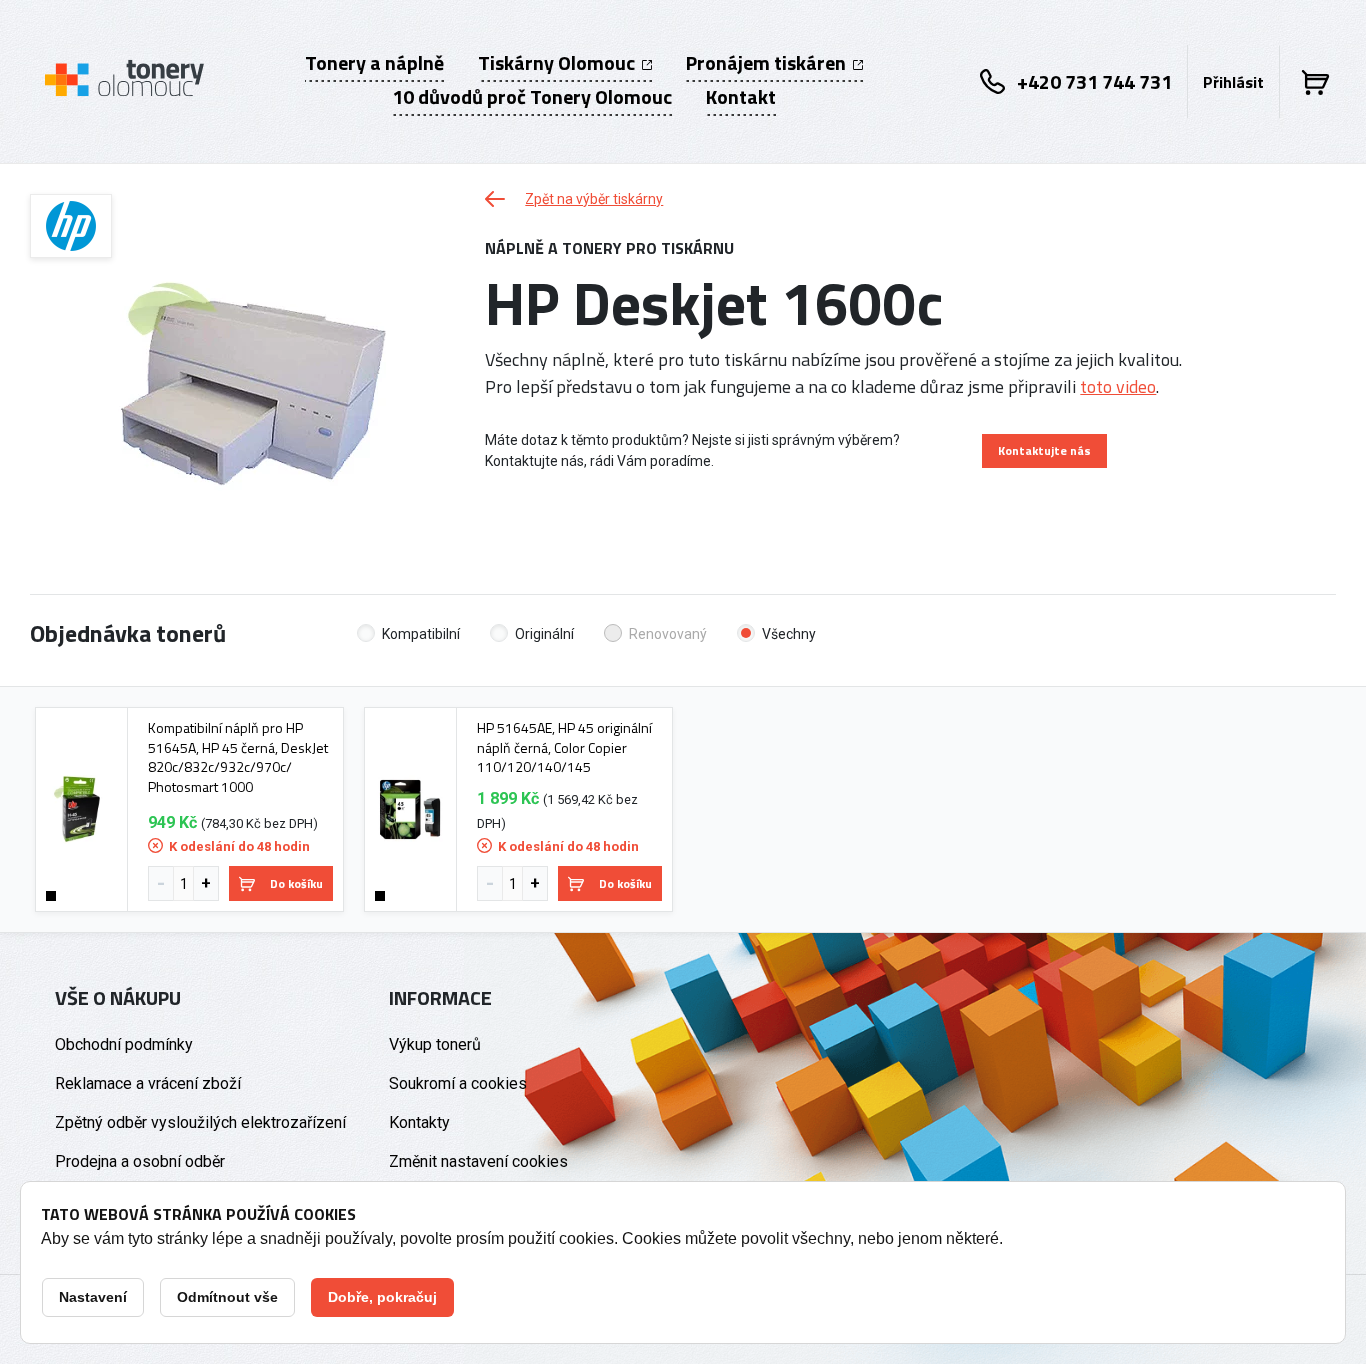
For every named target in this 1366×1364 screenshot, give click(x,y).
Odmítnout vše (227, 1297)
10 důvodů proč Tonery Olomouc (532, 97)
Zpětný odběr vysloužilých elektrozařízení (200, 1122)
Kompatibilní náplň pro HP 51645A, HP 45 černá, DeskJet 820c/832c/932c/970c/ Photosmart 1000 (238, 757)
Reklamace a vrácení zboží (148, 1083)
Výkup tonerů (435, 1044)
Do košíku (296, 883)
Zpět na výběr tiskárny (594, 199)
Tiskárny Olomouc (558, 63)
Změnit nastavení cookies (478, 1161)
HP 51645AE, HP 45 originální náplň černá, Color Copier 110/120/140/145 (564, 747)
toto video (1118, 386)
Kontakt (741, 97)
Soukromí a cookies (458, 1083)
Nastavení (93, 1297)
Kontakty (419, 1122)
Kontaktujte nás (1044, 450)
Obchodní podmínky (124, 1044)
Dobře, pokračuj (382, 1297)
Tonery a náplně (374, 63)
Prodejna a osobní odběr (140, 1161)
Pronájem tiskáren (768, 63)
